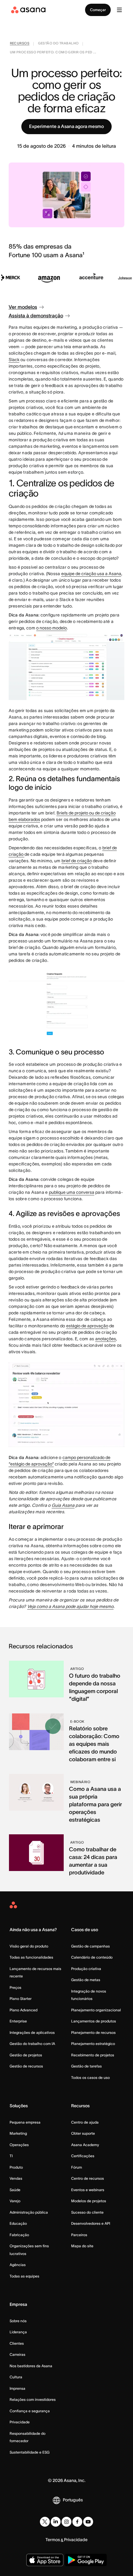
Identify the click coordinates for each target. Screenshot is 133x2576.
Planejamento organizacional (96, 2010)
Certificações (83, 2156)
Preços (15, 1987)
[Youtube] (88, 2522)
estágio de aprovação (87, 1326)
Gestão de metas (86, 1980)
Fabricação (19, 2235)
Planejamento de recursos (93, 2032)
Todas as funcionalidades (31, 1957)
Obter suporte (83, 2133)
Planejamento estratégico (93, 2044)
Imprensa (17, 2388)
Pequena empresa (25, 2122)
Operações (19, 2145)
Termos (53, 2540)
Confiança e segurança (30, 2411)
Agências (18, 2265)
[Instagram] (66, 2522)
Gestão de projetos (26, 2055)
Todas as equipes (24, 2276)
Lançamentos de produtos (94, 2021)
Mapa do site (82, 2246)
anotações (106, 1339)
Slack (14, 360)
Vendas (16, 2178)
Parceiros (79, 2235)
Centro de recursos (88, 2178)
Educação (18, 2223)
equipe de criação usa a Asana (91, 574)
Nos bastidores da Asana (31, 2366)
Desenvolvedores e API (91, 2223)
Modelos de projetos (89, 2201)
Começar (98, 10)
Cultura (16, 2377)
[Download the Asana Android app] (86, 2560)
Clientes (17, 2343)
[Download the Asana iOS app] (45, 2560)
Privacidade (20, 2422)
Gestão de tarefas (86, 2066)
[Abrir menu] (119, 10)
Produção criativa (86, 1969)
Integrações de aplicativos (32, 2032)
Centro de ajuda (85, 2122)
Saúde (15, 2190)
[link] (20, 44)
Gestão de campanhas (90, 1946)
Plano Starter (21, 1999)
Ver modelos (23, 307)
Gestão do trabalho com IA (32, 2044)
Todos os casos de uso (90, 2077)
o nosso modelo (51, 628)
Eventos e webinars (88, 2190)
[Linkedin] (56, 2522)
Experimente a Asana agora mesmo (66, 126)
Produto (16, 2167)
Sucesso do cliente (87, 2212)
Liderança (18, 2332)
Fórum (77, 2167)
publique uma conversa (72, 1192)
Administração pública (29, 2212)
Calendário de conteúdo (92, 1957)
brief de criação (77, 861)
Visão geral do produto (29, 1946)
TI (11, 2156)
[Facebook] (77, 2522)
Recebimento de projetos (93, 2055)
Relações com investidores (33, 2399)
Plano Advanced (24, 2010)
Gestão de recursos (26, 2066)
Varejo (15, 2201)
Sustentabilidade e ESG (30, 2452)
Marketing (18, 2133)
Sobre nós (18, 2321)
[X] (45, 2522)
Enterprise (18, 2021)
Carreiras (17, 2354)
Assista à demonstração (36, 315)
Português (73, 2500)
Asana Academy (85, 2145)
